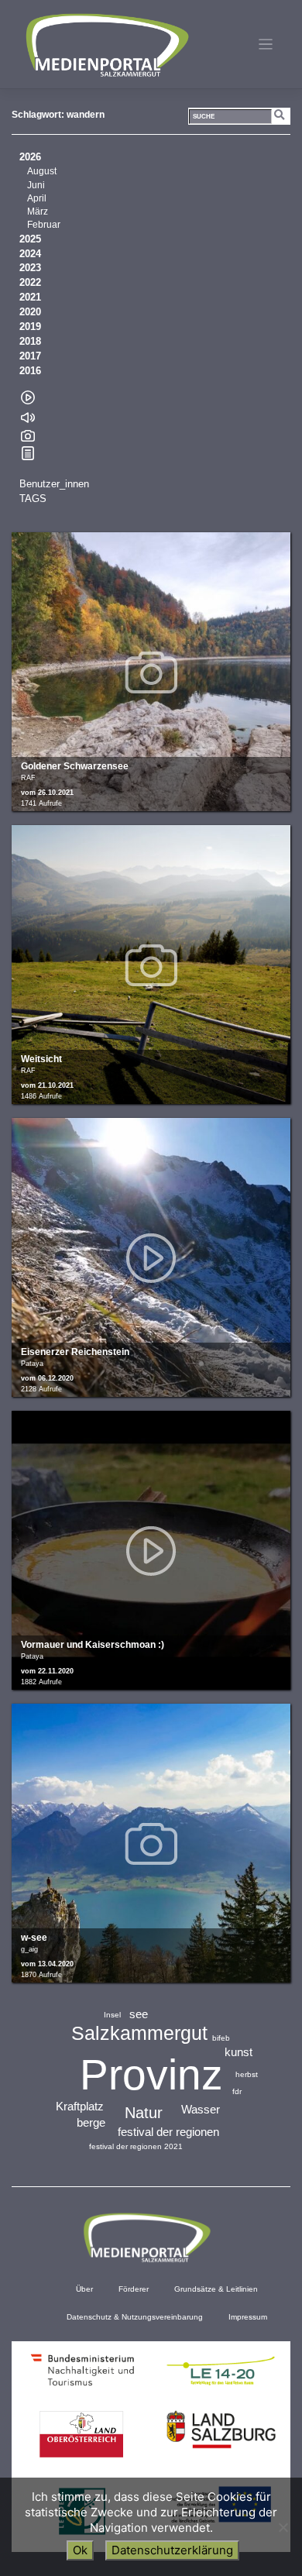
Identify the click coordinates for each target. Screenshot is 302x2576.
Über (84, 2289)
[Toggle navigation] (266, 45)
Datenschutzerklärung (172, 2550)
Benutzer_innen (54, 484)
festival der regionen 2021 (136, 2146)
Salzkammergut (139, 2033)
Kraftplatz (80, 2106)
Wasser (201, 2109)
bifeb (221, 2038)
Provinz (151, 2075)
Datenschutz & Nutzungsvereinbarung (135, 2317)
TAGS (33, 499)
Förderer (134, 2289)
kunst (239, 2052)
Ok (80, 2550)
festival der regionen (168, 2132)
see (139, 2014)
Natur (144, 2113)
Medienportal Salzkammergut (106, 45)
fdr (237, 2091)
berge (91, 2122)
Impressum (248, 2317)
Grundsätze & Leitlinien (216, 2289)
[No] (283, 2527)
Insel (112, 2015)
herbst (247, 2074)
